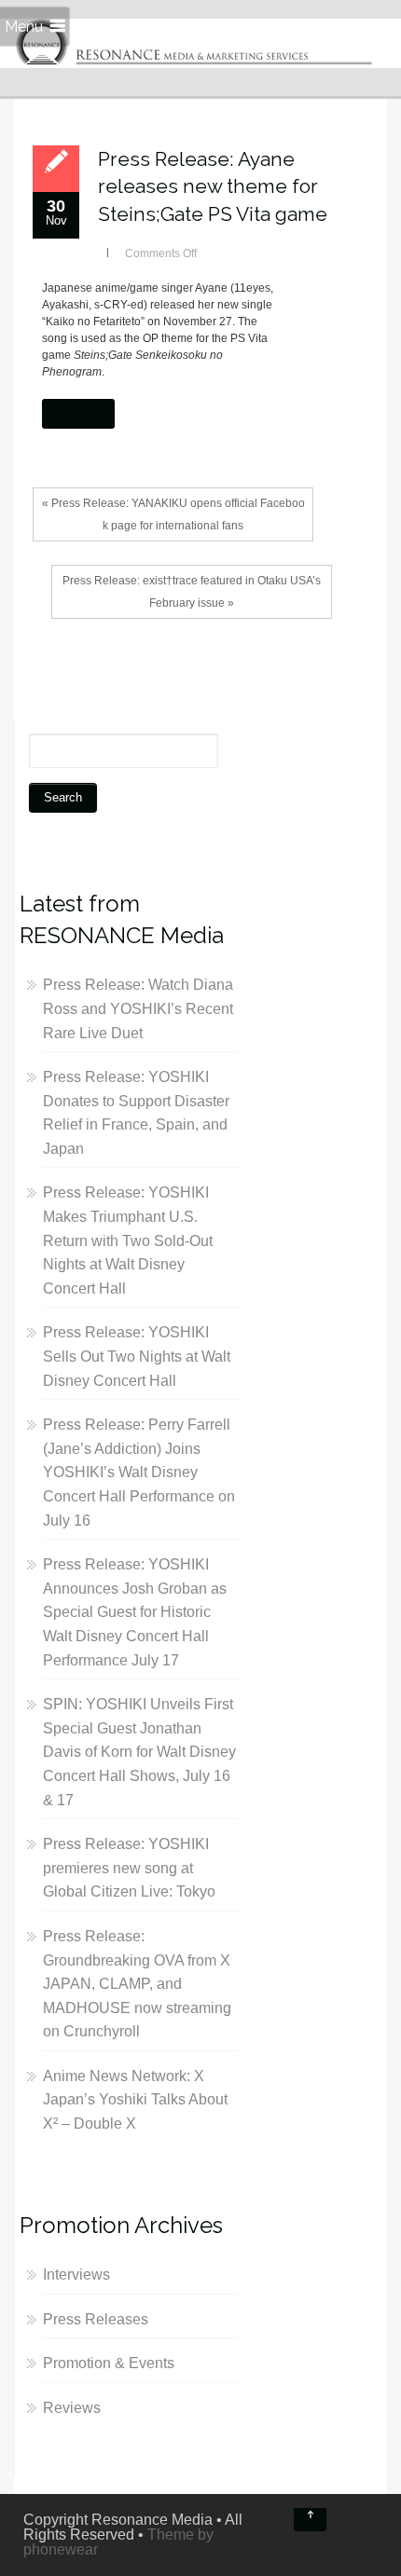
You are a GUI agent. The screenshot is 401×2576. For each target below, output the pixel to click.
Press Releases (96, 2319)
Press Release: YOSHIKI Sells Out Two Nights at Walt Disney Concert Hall (137, 1356)
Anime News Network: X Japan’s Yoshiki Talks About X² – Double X (135, 2100)
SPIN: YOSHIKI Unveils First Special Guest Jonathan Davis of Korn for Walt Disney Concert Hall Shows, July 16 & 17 (139, 1752)
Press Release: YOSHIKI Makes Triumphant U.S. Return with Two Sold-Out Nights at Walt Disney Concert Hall (128, 1240)
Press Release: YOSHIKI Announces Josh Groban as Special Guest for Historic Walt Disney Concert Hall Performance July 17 (135, 1612)
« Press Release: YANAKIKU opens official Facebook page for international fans (173, 514)
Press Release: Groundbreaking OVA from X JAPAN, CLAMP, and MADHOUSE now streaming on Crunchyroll (137, 1984)
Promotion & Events (109, 2363)
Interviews (76, 2275)
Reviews (72, 2408)
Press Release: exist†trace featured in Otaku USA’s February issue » (192, 592)
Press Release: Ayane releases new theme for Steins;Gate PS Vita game (213, 186)
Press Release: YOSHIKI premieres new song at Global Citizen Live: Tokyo (129, 1868)
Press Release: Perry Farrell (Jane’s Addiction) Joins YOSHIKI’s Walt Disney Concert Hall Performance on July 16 (139, 1472)
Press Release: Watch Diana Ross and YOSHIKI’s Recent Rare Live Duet (138, 1008)
